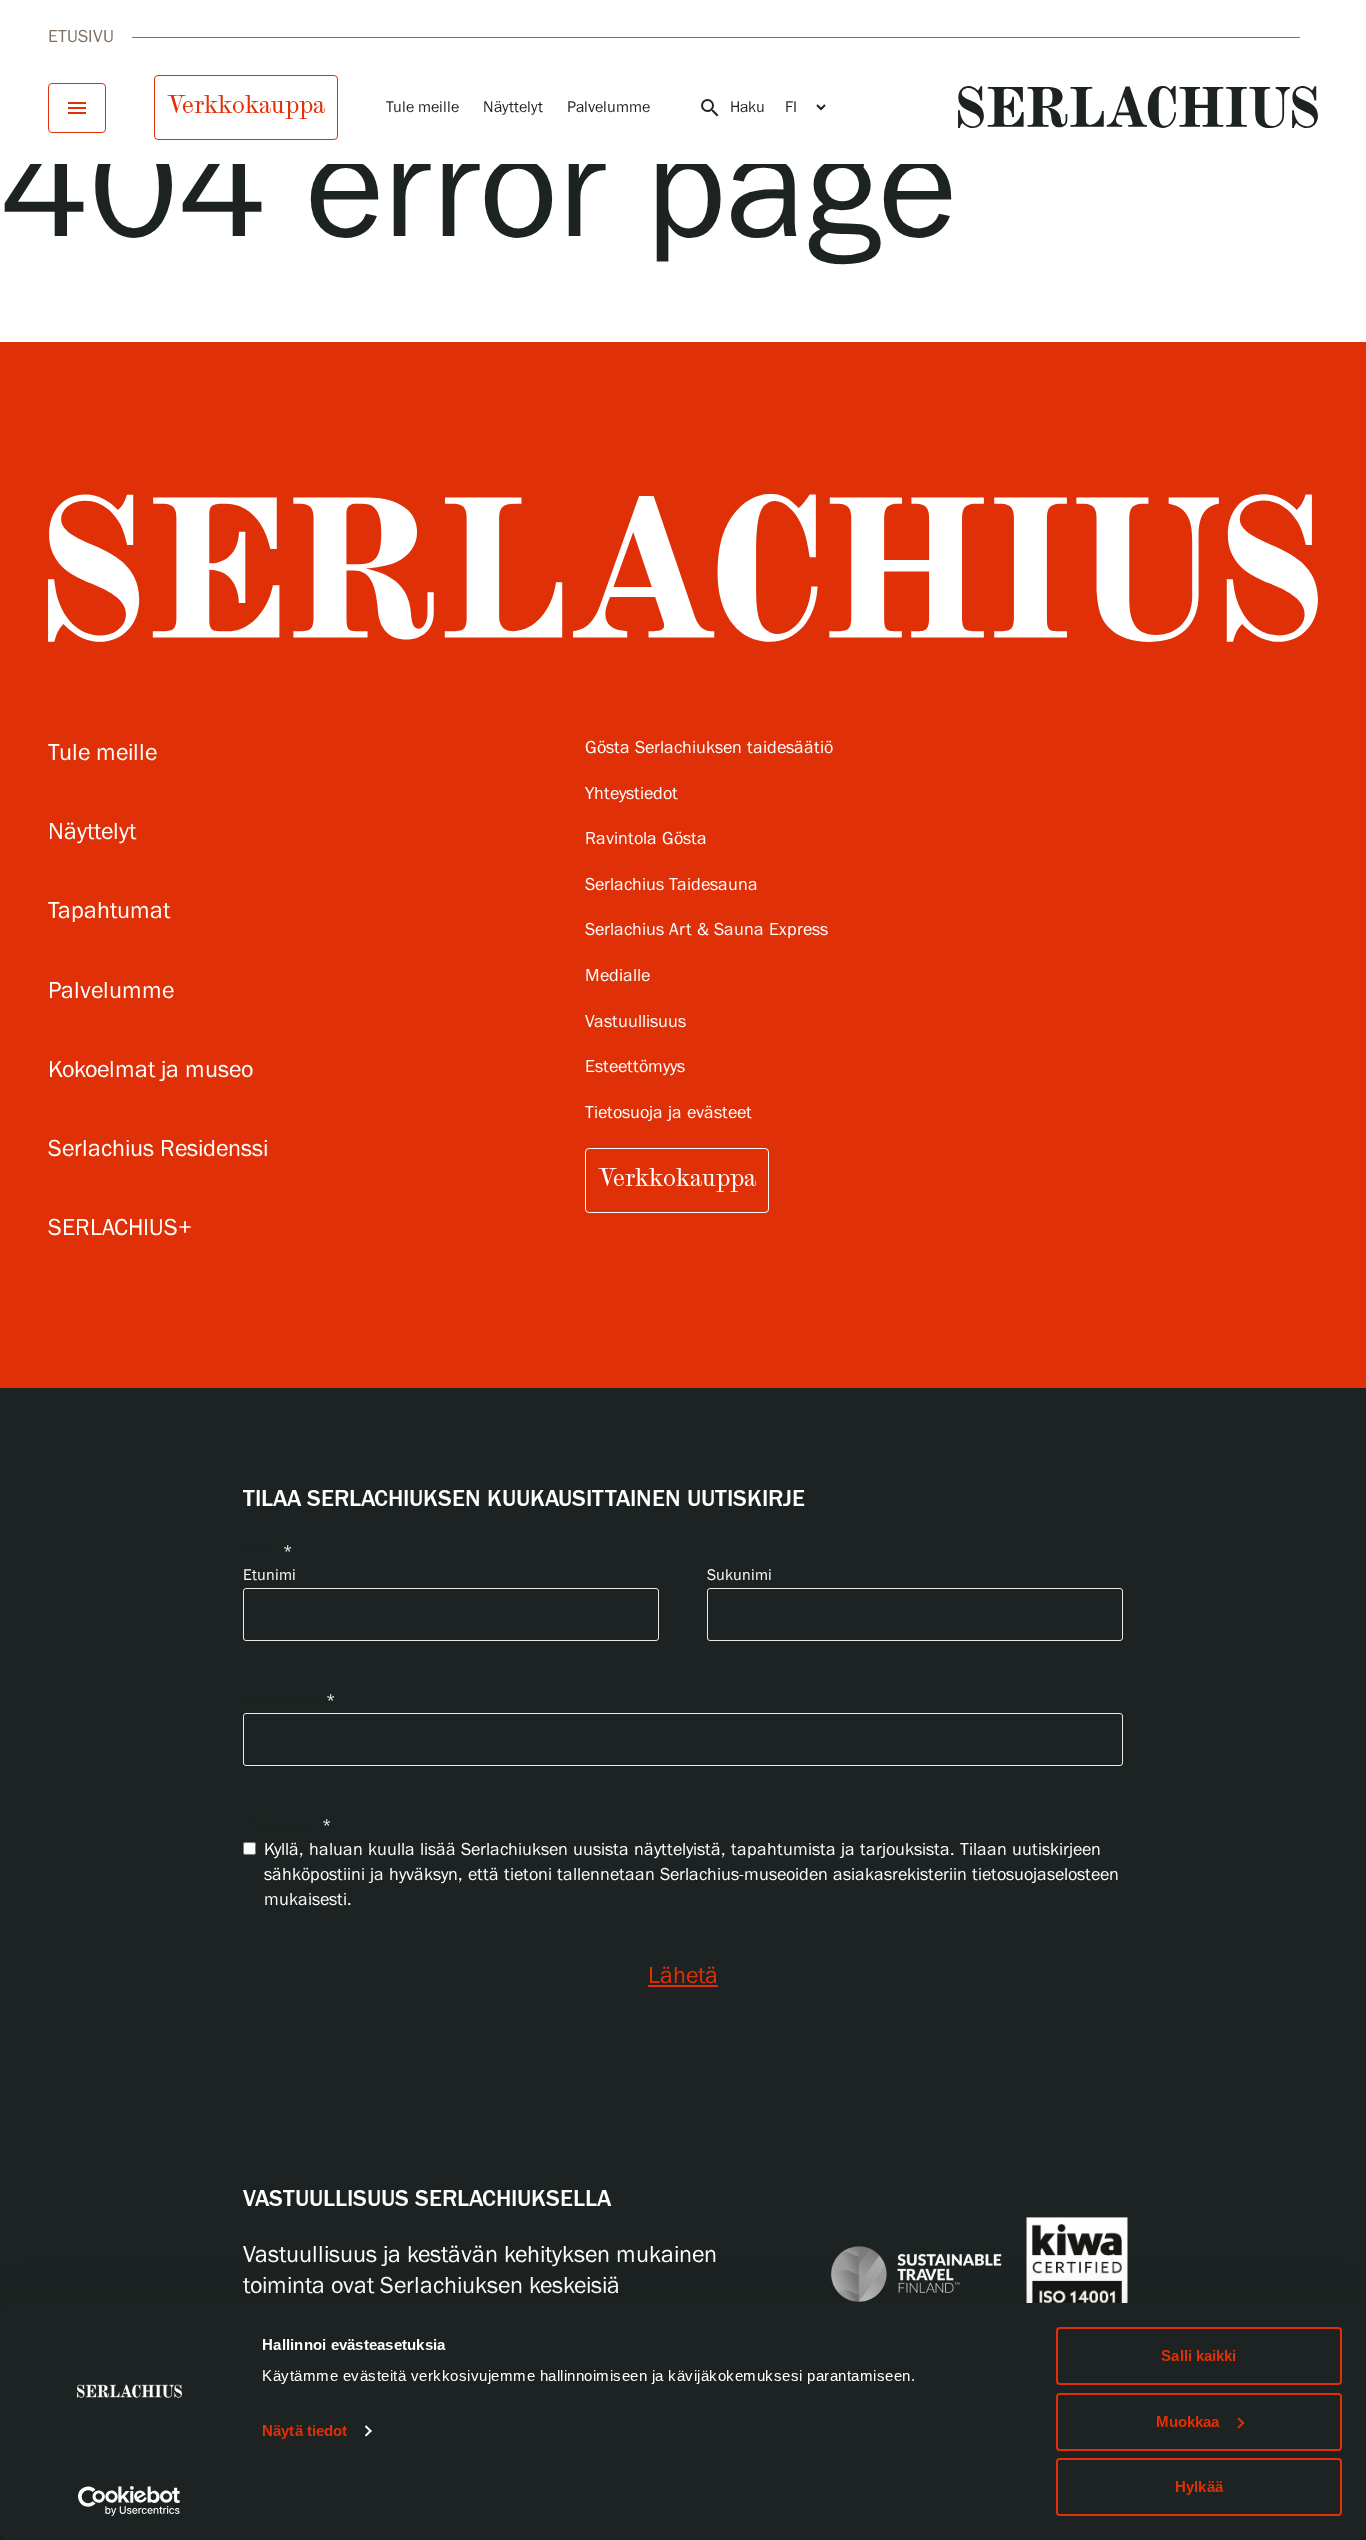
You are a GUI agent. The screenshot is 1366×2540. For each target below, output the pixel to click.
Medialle (617, 976)
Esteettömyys (635, 1067)
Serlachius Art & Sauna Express (706, 930)
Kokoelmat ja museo (150, 1070)
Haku (731, 108)
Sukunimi (739, 1575)
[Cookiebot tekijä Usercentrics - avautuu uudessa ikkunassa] (129, 2501)
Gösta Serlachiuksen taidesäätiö (709, 748)
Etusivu (81, 37)
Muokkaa (1188, 2421)
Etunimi (269, 1575)
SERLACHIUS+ (120, 1228)
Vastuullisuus (635, 1022)
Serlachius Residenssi (158, 1149)
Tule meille (422, 107)
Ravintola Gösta (646, 839)
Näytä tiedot (304, 2430)
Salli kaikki (1198, 2355)
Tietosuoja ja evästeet (668, 1113)
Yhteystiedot (631, 794)
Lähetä (683, 1976)
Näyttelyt (513, 107)
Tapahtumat (109, 911)
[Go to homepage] (1138, 107)
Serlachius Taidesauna (671, 885)
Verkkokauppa (246, 105)
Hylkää (1199, 2486)
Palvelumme (608, 107)
